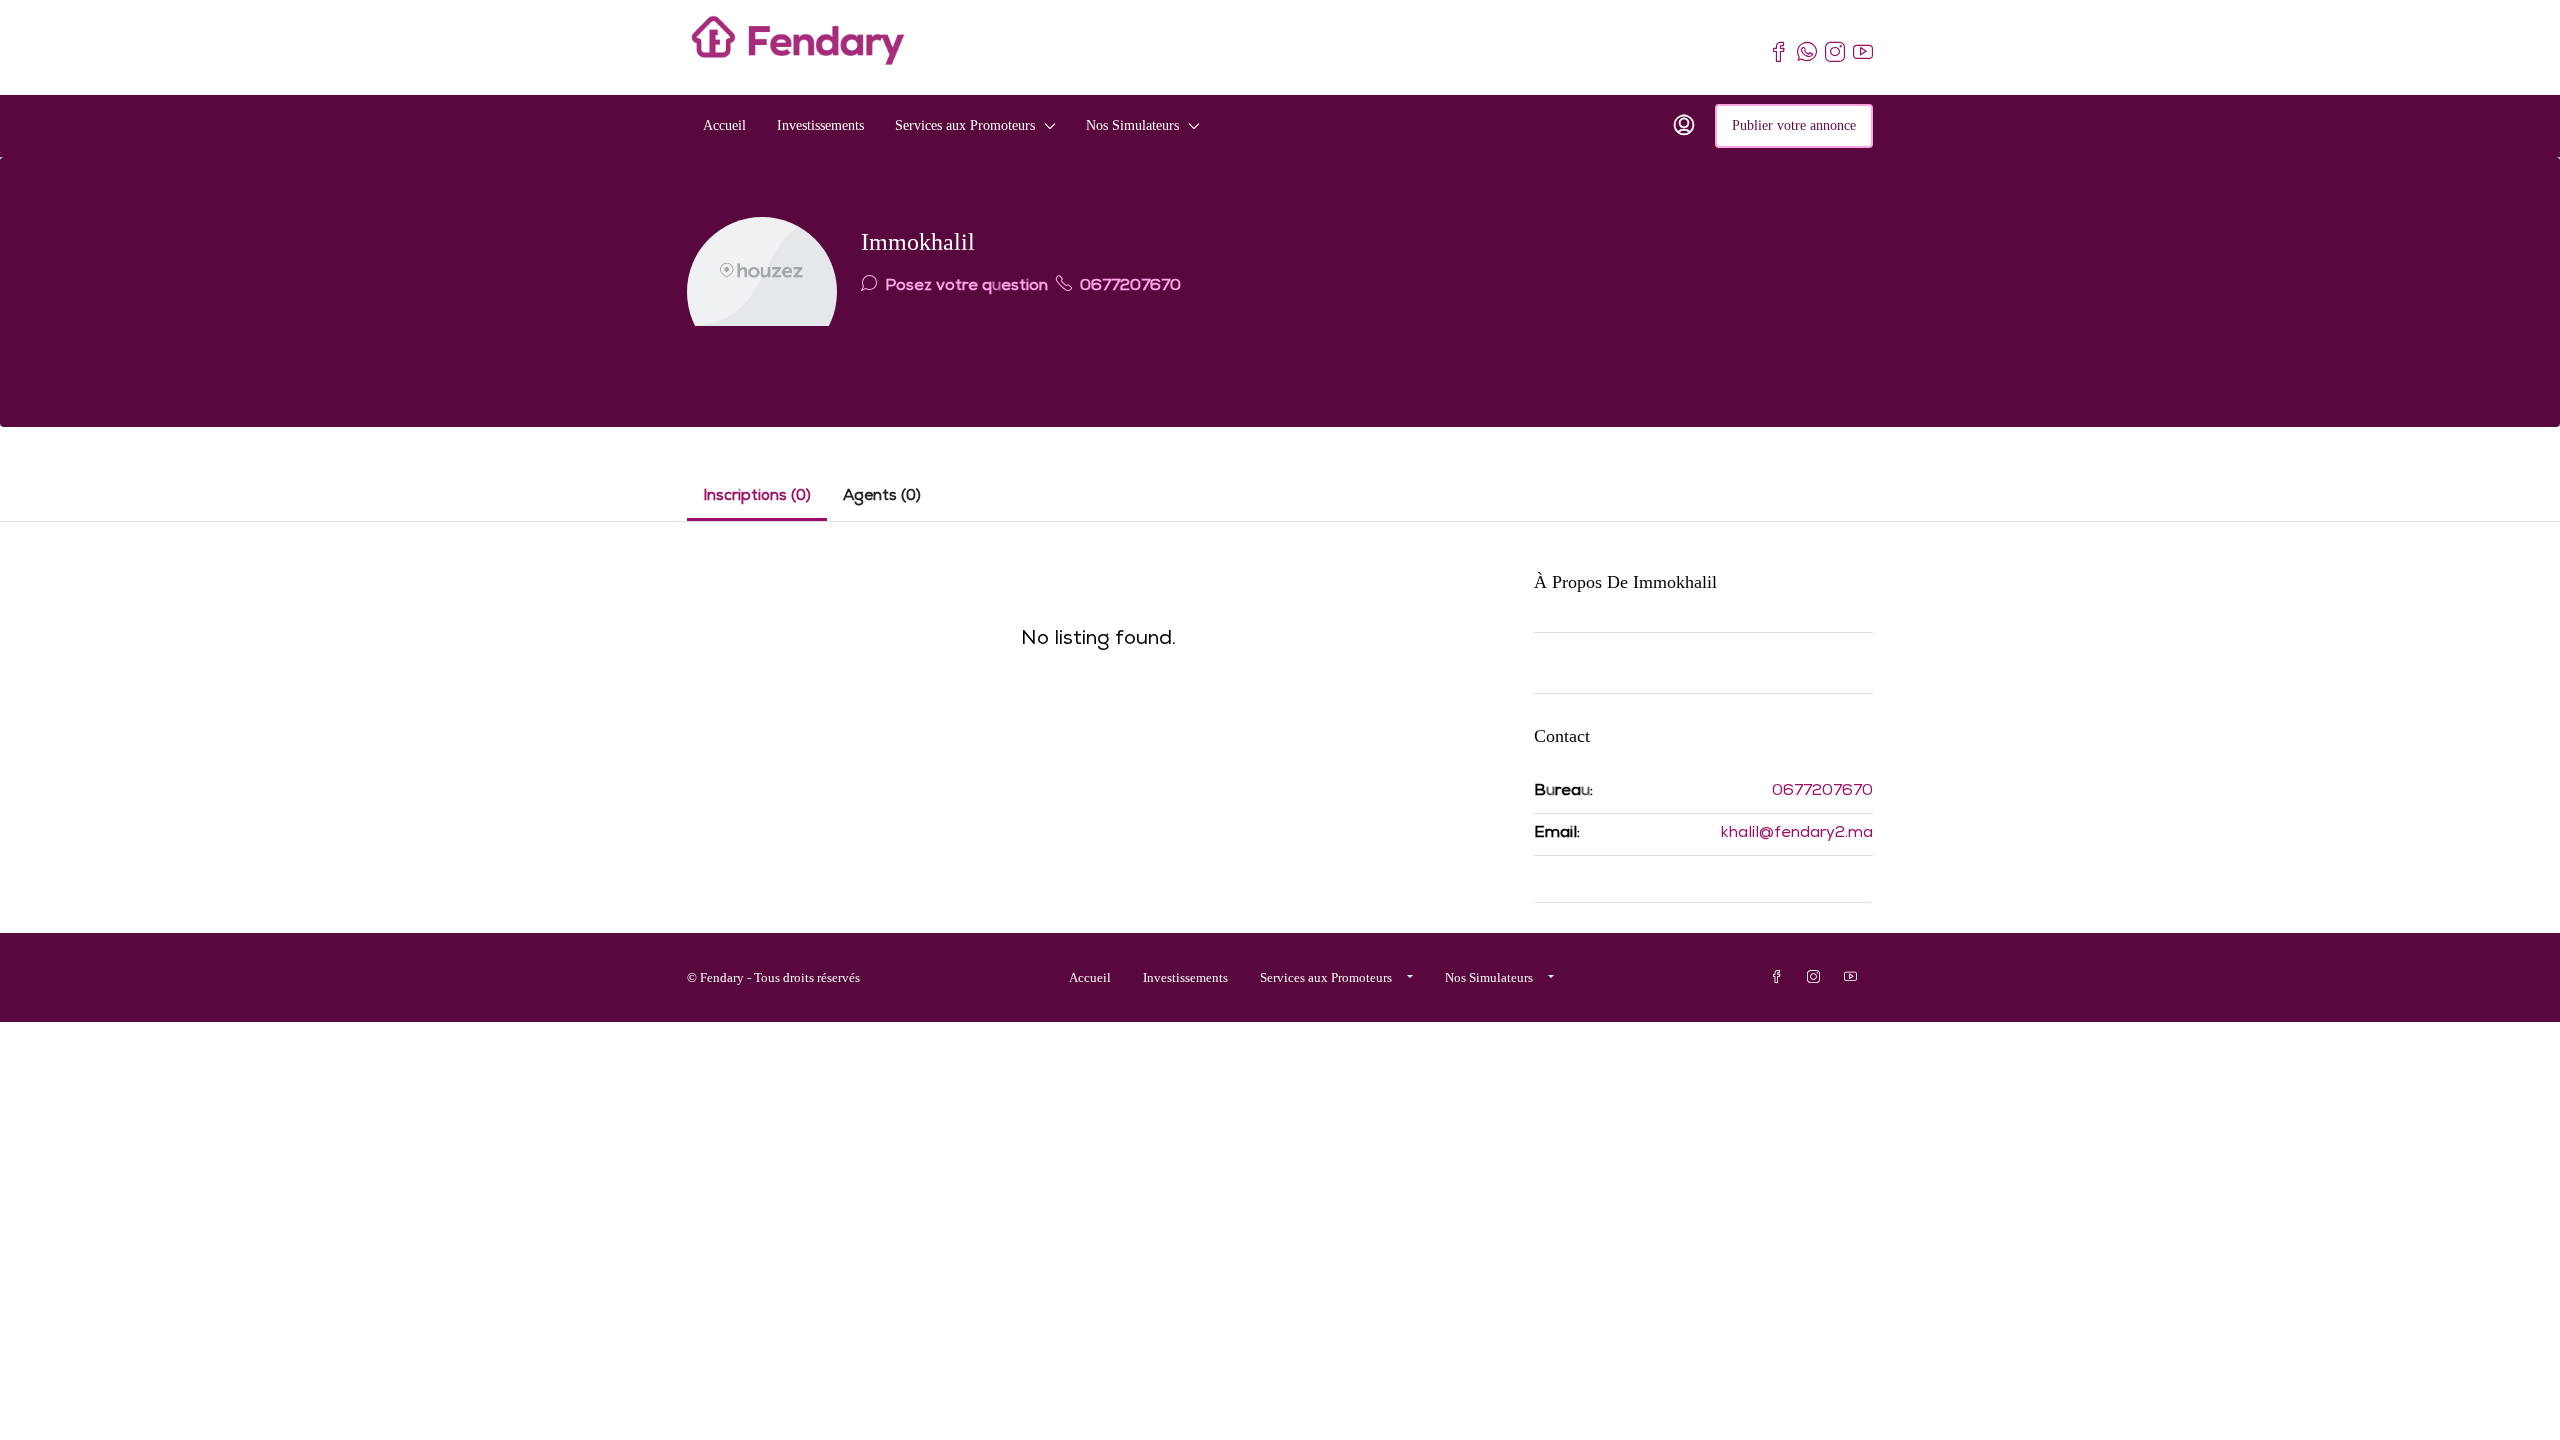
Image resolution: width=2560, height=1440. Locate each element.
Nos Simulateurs (1132, 125)
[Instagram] (1817, 977)
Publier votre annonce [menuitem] (1794, 125)
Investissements (820, 125)
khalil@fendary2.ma (1797, 834)
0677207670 (1128, 287)
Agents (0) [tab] (882, 497)
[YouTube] (1854, 977)
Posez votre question (964, 287)
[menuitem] (1684, 126)
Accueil (724, 125)
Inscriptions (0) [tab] (757, 497)
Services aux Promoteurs (965, 125)
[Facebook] (1780, 977)
